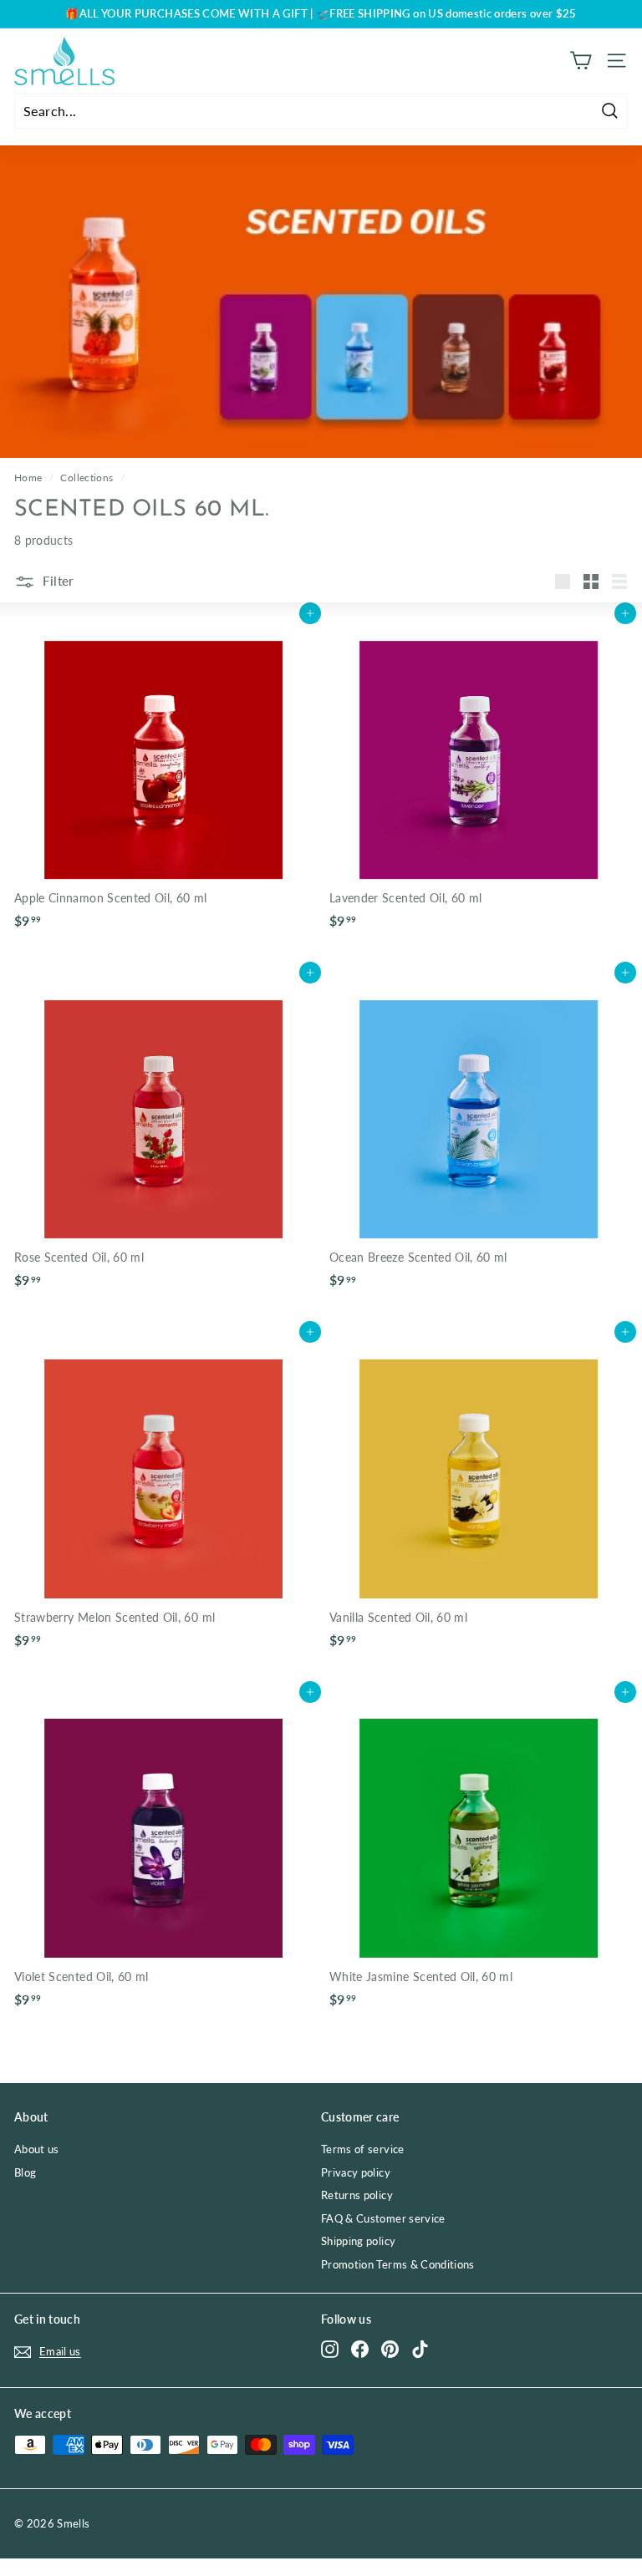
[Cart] (581, 61)
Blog (25, 2172)
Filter (57, 581)
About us (37, 2149)
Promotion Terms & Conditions (398, 2264)
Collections (87, 478)
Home (28, 478)
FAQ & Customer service (383, 2218)
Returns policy (357, 2195)
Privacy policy (356, 2172)
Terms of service (363, 2149)
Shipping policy (358, 2241)
